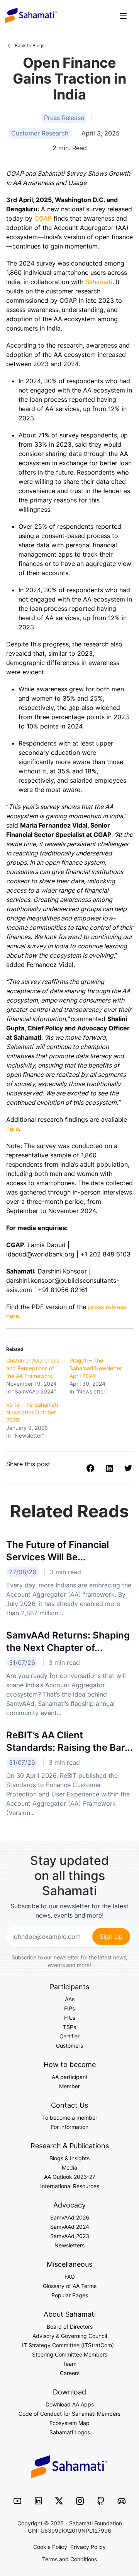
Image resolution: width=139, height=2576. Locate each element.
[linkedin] (38, 2500)
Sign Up (111, 1937)
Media (69, 2167)
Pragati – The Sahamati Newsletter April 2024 (96, 1368)
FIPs (69, 2008)
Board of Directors (70, 2327)
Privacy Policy (88, 2547)
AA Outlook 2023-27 (70, 2177)
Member (69, 2086)
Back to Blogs (30, 45)
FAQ (70, 2277)
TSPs (69, 2027)
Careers (70, 2373)
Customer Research (40, 133)
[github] (101, 2500)
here (13, 1129)
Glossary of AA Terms (70, 2286)
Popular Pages (70, 2295)
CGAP (43, 218)
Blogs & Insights (69, 2158)
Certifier (69, 2036)
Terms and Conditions (69, 2559)
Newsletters (69, 2245)
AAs (70, 1999)
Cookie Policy (50, 2547)
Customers (69, 2046)
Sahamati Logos (70, 2432)
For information (70, 2127)
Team (69, 2364)
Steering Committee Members (70, 2354)
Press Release (64, 118)
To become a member (70, 2118)
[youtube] (17, 2500)
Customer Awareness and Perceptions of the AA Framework (33, 1368)
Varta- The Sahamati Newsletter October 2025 (32, 1412)
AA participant (70, 2077)
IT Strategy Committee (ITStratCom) (69, 2345)
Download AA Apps (70, 2404)
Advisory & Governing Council (70, 2336)
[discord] (122, 2500)
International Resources (70, 2186)
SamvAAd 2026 (70, 2217)
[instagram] (80, 2500)
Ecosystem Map (69, 2423)
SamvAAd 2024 (70, 2227)
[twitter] (59, 2500)
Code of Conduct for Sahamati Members (69, 2414)
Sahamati (31, 15)
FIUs (70, 2018)
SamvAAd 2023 (70, 2236)
